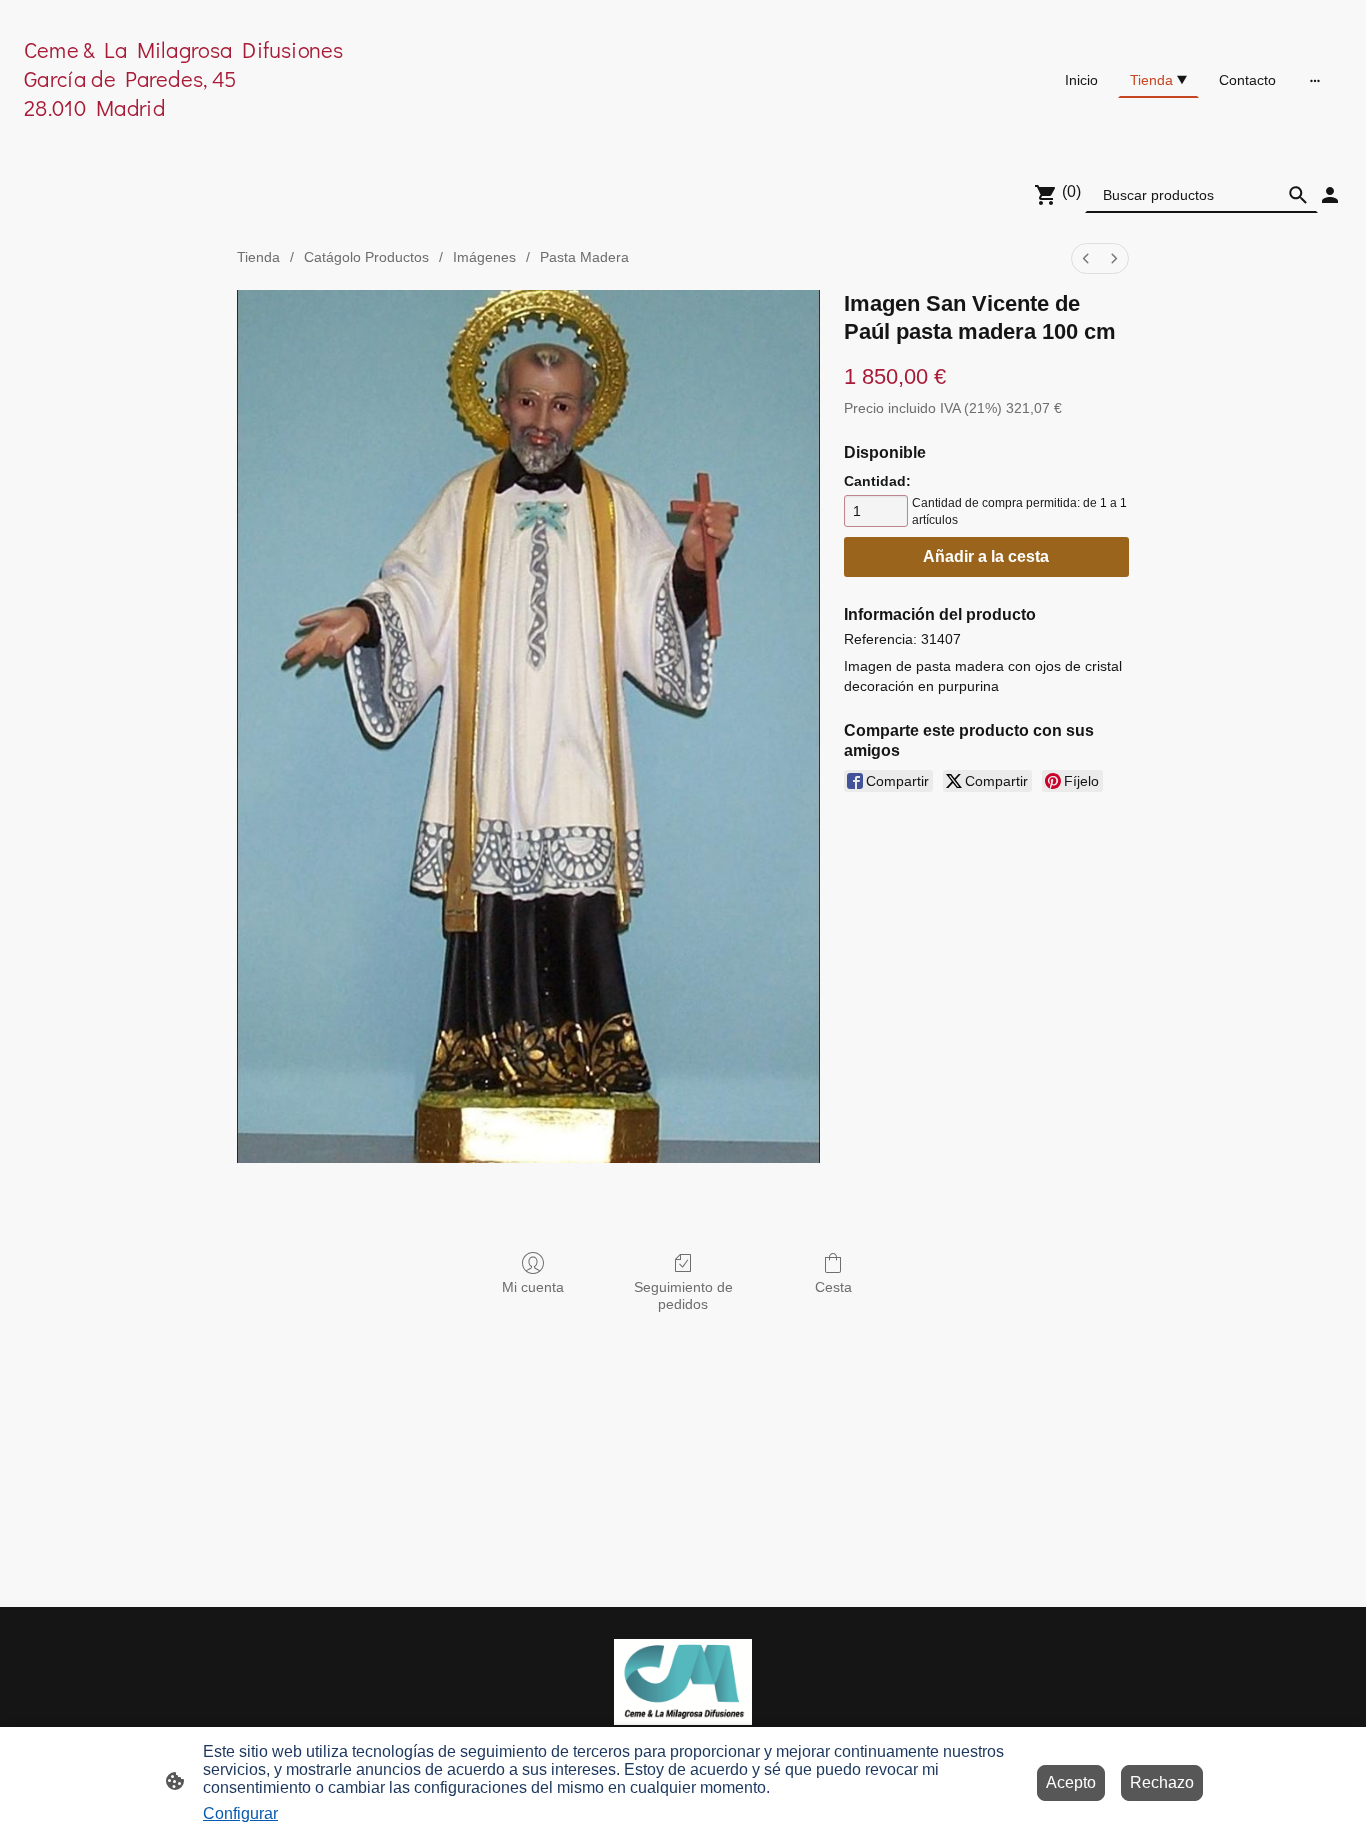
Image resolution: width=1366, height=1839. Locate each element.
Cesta (833, 1287)
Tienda (258, 257)
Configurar (240, 1813)
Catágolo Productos (366, 257)
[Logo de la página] (238, 135)
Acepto (1071, 1782)
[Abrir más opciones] (1315, 80)
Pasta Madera (584, 257)
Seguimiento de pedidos (683, 1295)
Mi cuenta (533, 1287)
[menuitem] (1086, 258)
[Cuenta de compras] (1330, 195)
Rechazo (1162, 1782)
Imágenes (484, 257)
